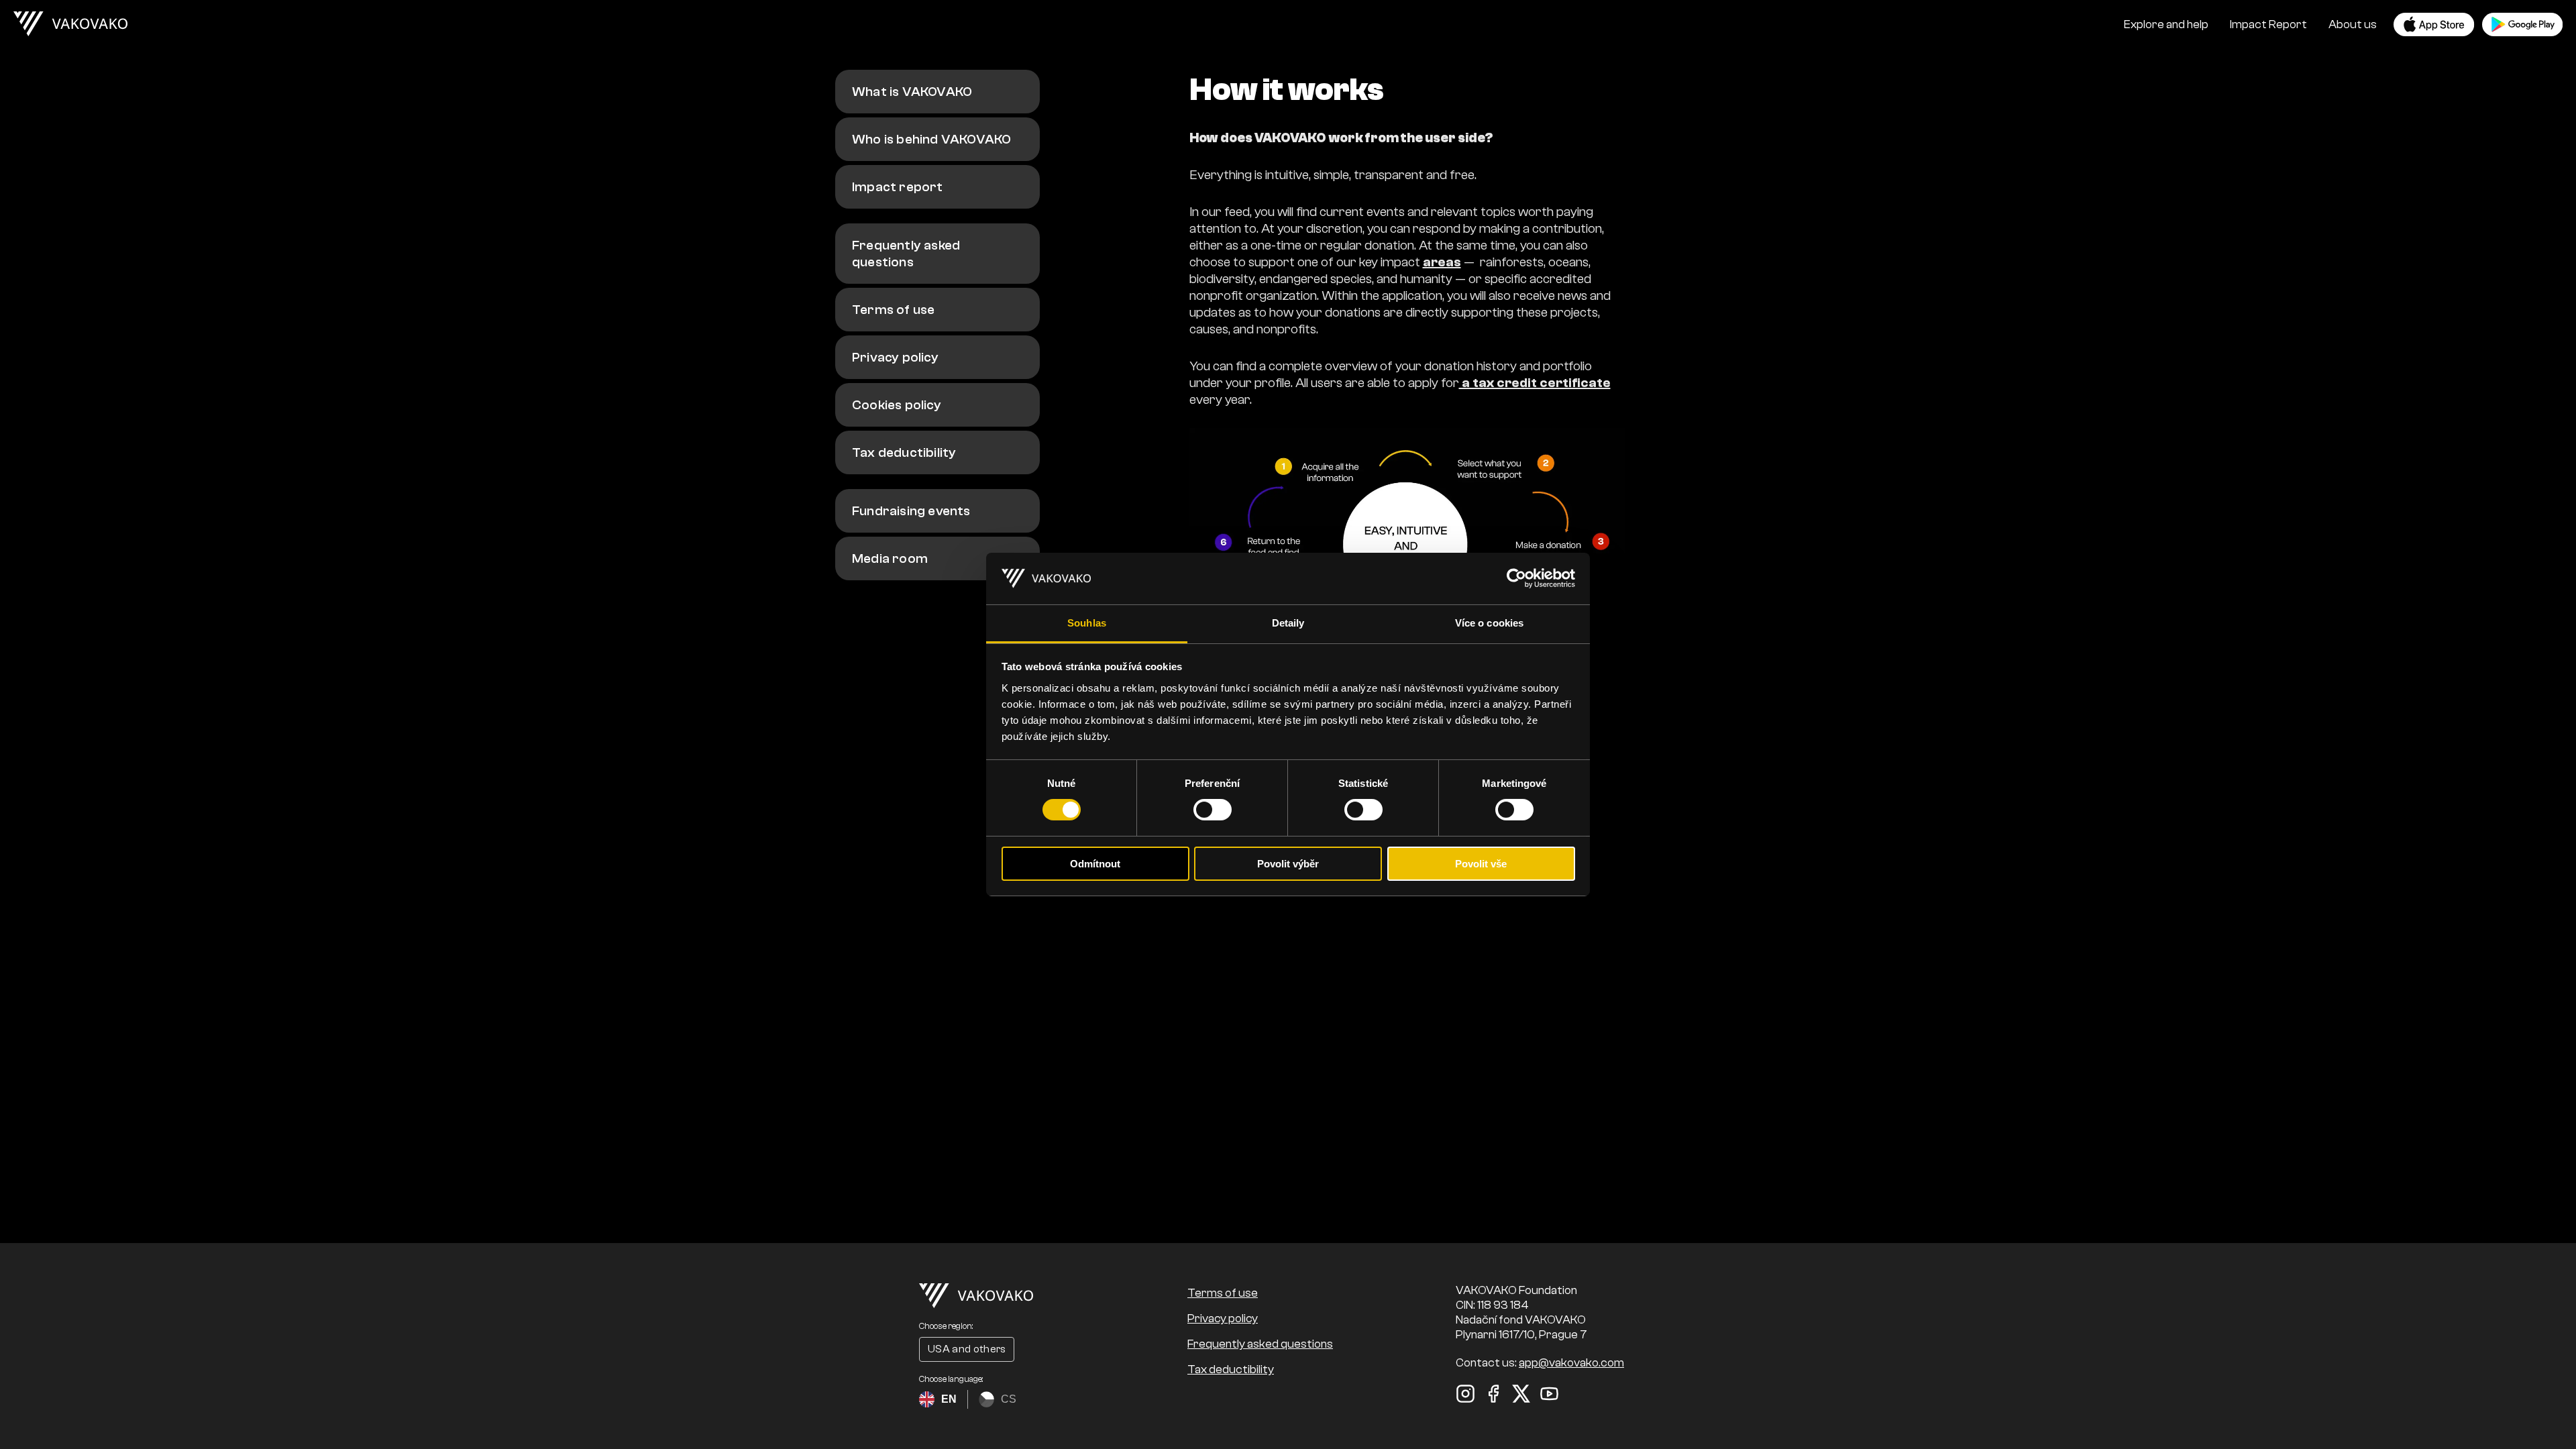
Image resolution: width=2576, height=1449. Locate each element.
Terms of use (893, 310)
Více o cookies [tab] (1489, 623)
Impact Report (2268, 24)
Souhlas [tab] (1087, 623)
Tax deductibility (904, 452)
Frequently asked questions (906, 254)
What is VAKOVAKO (912, 92)
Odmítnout (1095, 864)
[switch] (1213, 810)
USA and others (967, 1349)
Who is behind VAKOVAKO (931, 139)
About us (2353, 24)
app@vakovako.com (1571, 1363)
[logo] (70, 24)
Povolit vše (1481, 864)
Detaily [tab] (1288, 623)
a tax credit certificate (1535, 383)
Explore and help (2166, 24)
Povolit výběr (1288, 864)
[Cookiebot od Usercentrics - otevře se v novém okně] (1516, 578)
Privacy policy (895, 357)
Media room (890, 558)
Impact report (898, 187)
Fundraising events (911, 511)
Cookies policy (897, 405)
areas (1442, 262)
